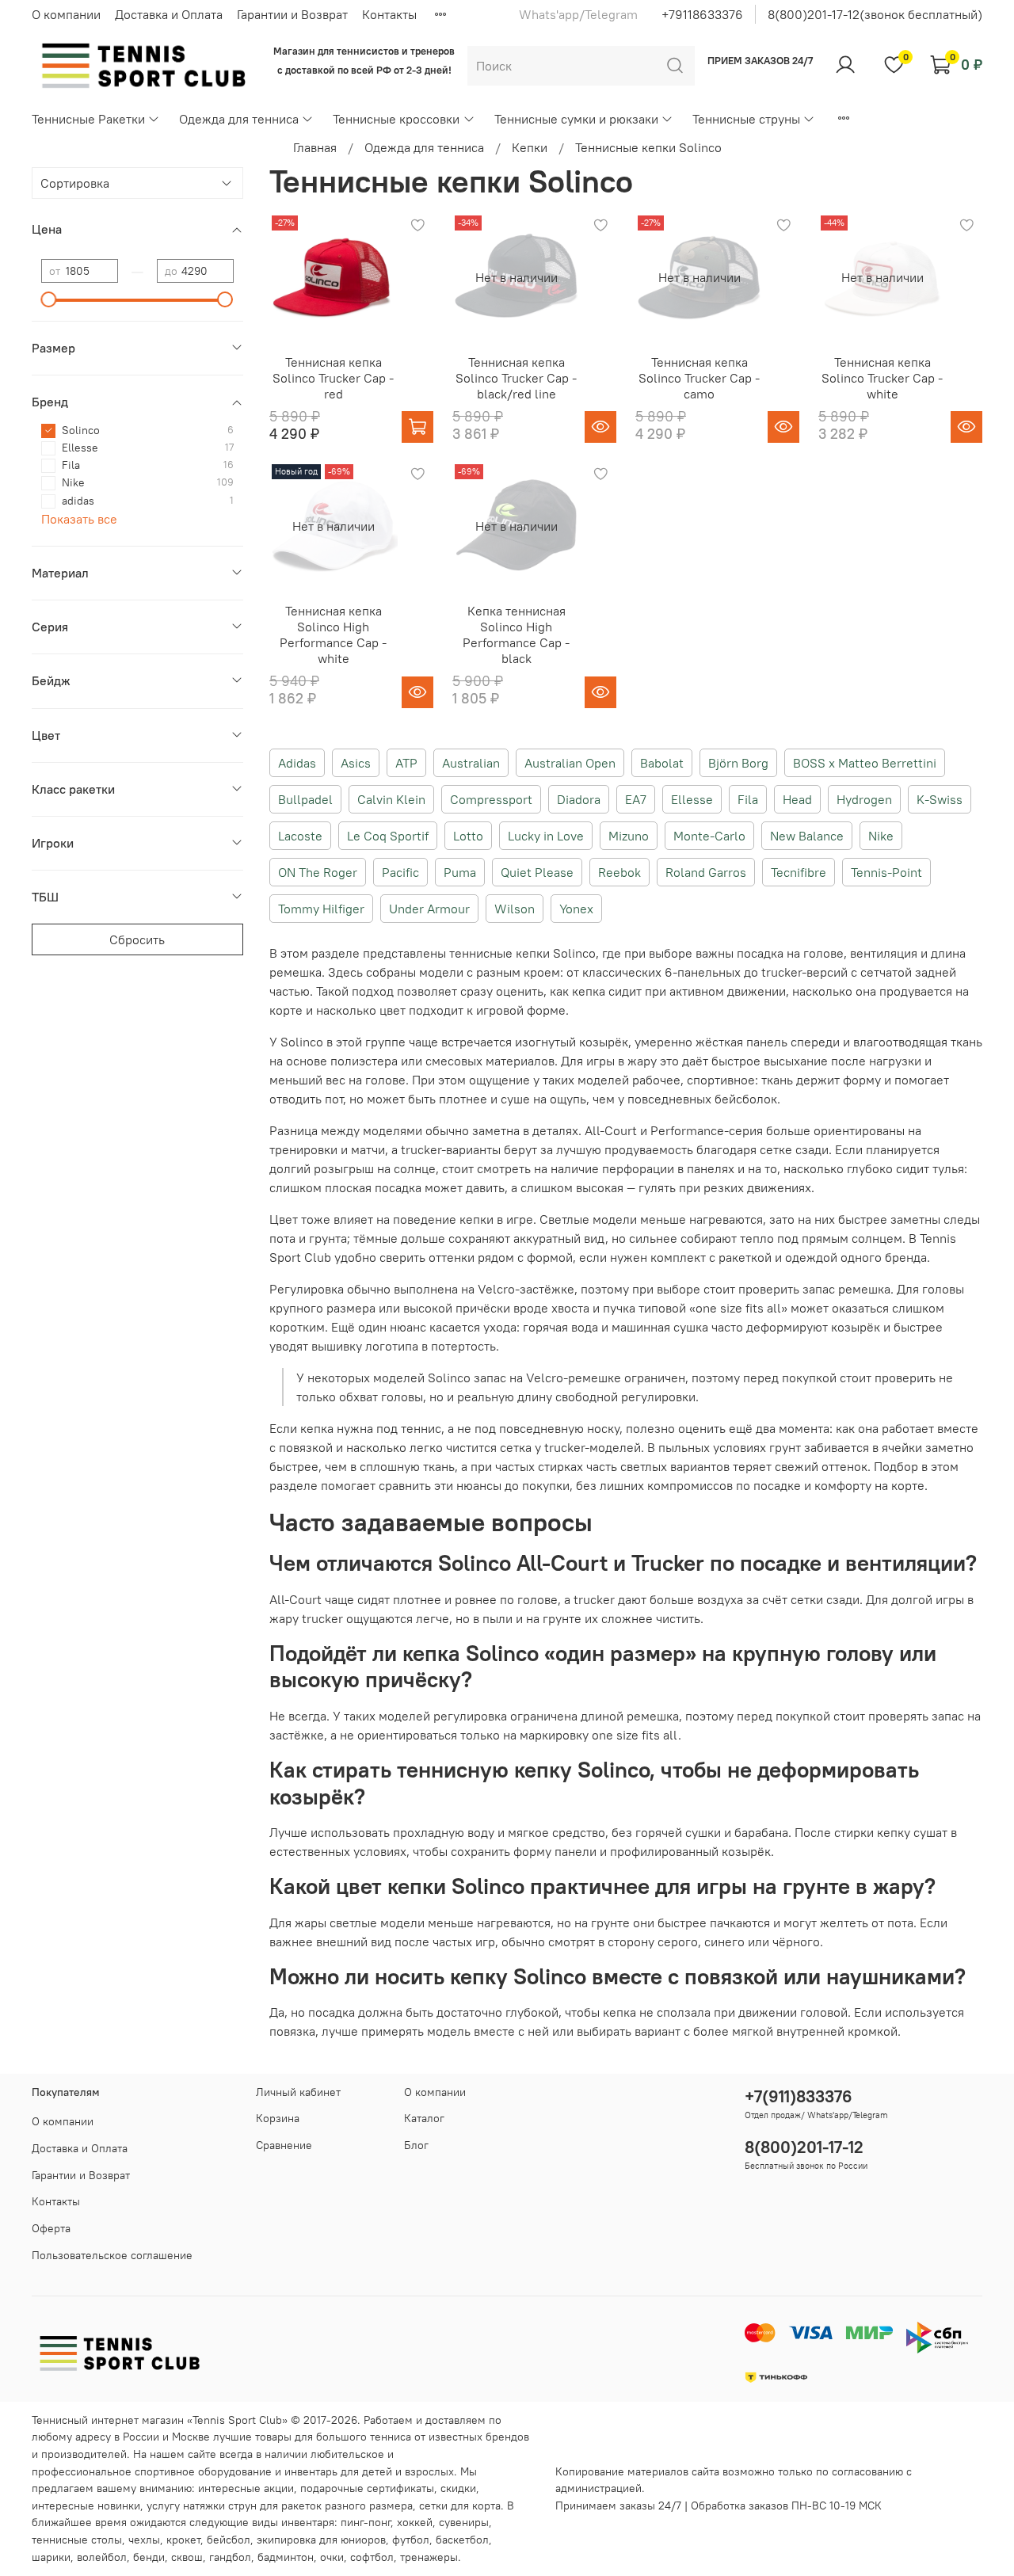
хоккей (415, 2522)
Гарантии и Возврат (292, 14)
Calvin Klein (391, 799)
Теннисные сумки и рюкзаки (576, 119)
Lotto (468, 836)
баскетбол (462, 2540)
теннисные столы (77, 2540)
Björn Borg (738, 763)
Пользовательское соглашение (112, 2255)
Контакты (389, 14)
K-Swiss (940, 799)
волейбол (102, 2557)
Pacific (400, 872)
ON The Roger (318, 872)
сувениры (464, 2522)
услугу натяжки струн (202, 2506)
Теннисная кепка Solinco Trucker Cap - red (333, 378)
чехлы (144, 2540)
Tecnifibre (799, 872)
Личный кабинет (298, 2092)
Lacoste (300, 836)
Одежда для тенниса (239, 119)
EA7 (636, 799)
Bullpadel (305, 799)
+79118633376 (702, 14)
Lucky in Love (546, 836)
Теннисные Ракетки (88, 119)
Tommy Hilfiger (321, 909)
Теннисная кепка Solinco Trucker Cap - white (882, 378)
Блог (416, 2145)
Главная (315, 147)
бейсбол (229, 2540)
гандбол (230, 2557)
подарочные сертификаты (367, 2488)
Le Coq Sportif (388, 836)
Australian (471, 763)
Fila (748, 799)
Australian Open (570, 763)
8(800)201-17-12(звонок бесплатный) (875, 14)
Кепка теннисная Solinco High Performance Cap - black (516, 634)
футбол (411, 2540)
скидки (458, 2488)
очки (332, 2557)
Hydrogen (864, 799)
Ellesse (692, 799)
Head (797, 799)
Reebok (619, 872)
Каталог (424, 2118)
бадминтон (286, 2557)
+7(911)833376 (799, 2096)
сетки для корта (460, 2506)
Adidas (297, 763)
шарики (51, 2557)
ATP (406, 763)
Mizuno (629, 836)
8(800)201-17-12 (804, 2147)
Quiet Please (537, 872)
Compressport (491, 799)
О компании (66, 14)
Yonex (576, 909)
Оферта (51, 2228)
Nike (881, 836)
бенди (149, 2557)
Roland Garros (706, 872)
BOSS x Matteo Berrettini (865, 763)
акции (279, 2488)
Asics (356, 763)
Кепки (530, 147)
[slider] (49, 299)
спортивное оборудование (203, 2471)
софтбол (372, 2557)
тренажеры (429, 2557)
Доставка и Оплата (169, 14)
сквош (187, 2557)
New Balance (807, 836)
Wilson (515, 909)
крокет (183, 2540)
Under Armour (429, 909)
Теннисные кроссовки (396, 119)
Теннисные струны (746, 119)
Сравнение (284, 2145)
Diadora (579, 799)
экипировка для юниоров (321, 2540)
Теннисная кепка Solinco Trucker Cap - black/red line (516, 378)
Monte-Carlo (709, 836)
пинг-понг (366, 2522)
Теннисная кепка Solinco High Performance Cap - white (333, 634)
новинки (119, 2506)
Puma (460, 872)
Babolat (662, 763)
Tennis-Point (886, 872)
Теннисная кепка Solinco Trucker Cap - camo (699, 378)
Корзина (278, 2118)
